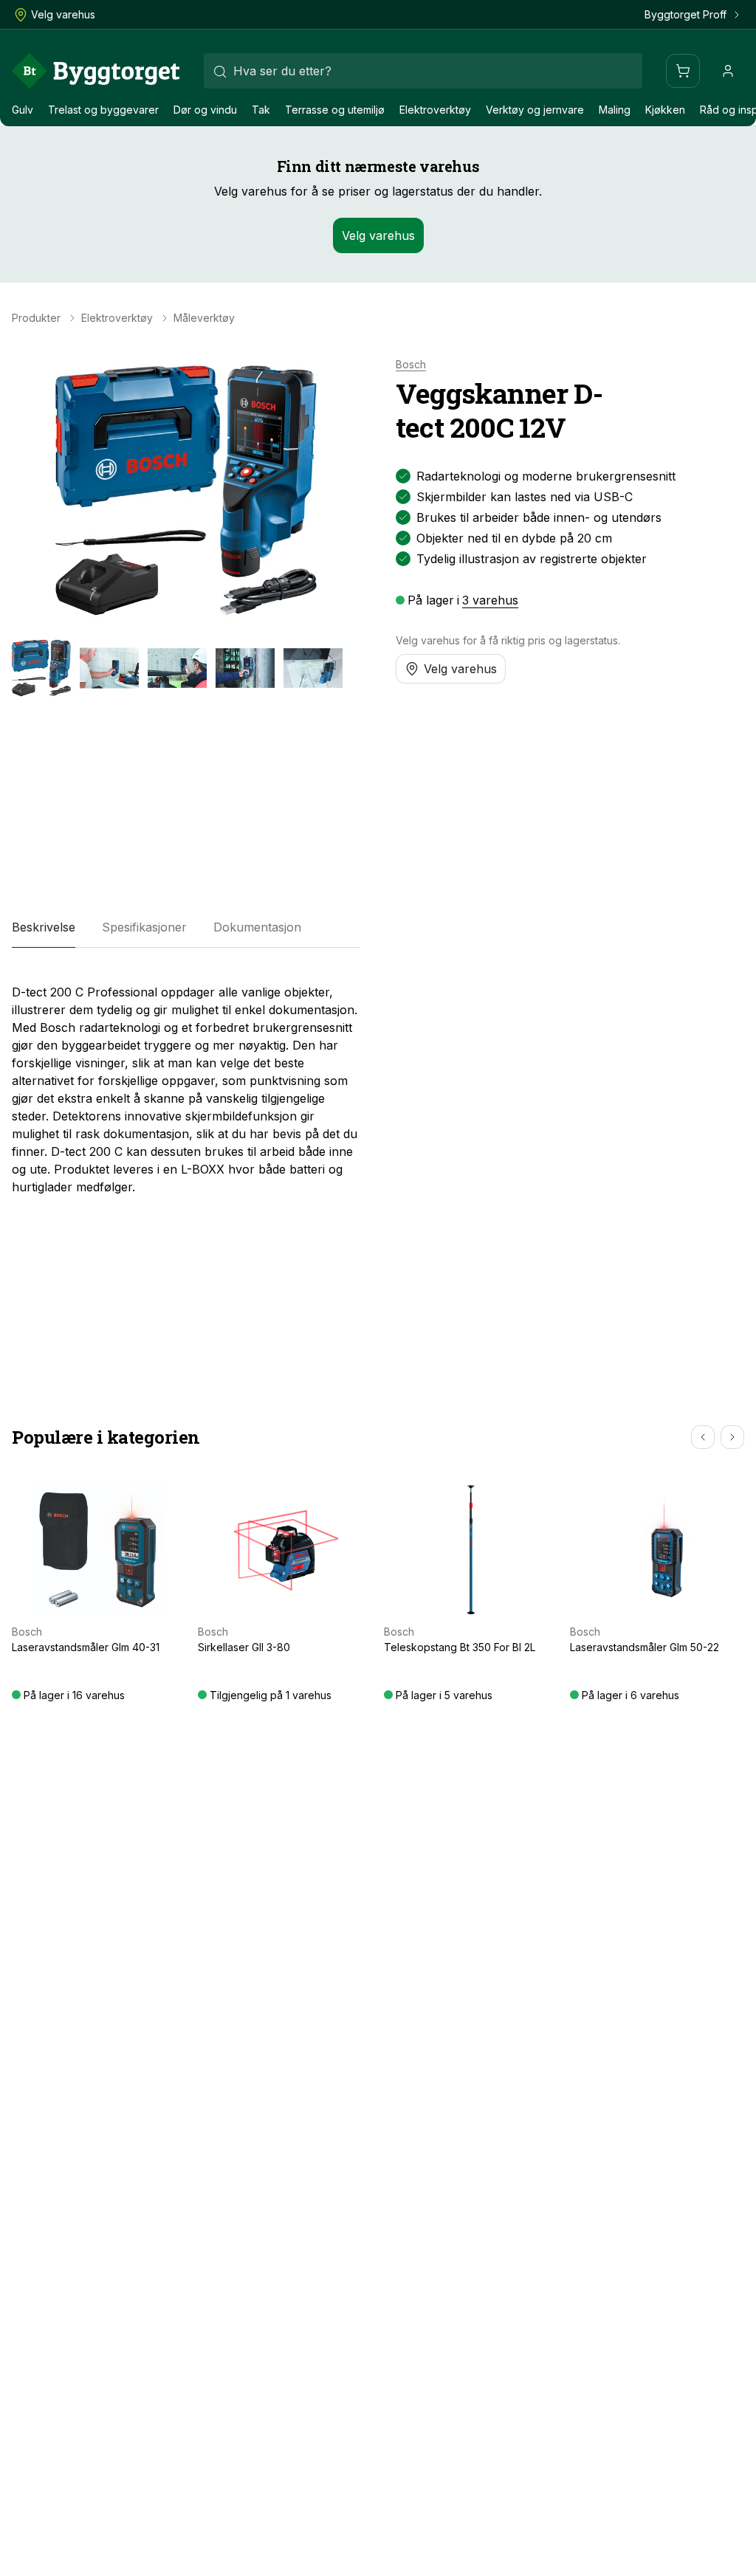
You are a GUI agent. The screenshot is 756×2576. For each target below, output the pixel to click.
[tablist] (186, 927)
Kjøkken (665, 110)
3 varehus (490, 600)
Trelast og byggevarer (103, 110)
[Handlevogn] (683, 71)
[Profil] (728, 71)
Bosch (411, 365)
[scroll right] (732, 1437)
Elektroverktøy (435, 110)
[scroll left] (703, 1437)
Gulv (23, 110)
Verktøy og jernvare (535, 110)
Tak (261, 110)
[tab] (44, 927)
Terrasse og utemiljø (335, 110)
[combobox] (423, 71)
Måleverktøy (204, 318)
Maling (615, 110)
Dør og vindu (205, 110)
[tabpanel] (186, 1084)
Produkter (36, 318)
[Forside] (96, 71)
